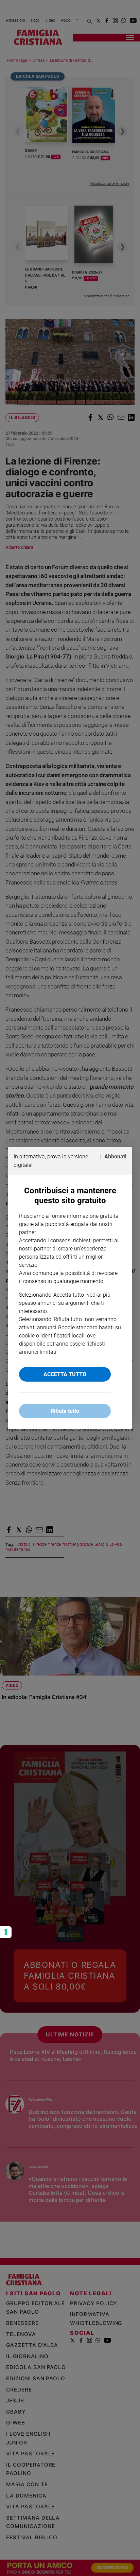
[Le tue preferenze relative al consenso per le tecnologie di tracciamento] (6, 1932)
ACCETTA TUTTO (65, 1374)
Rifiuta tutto (65, 1411)
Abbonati (115, 1156)
